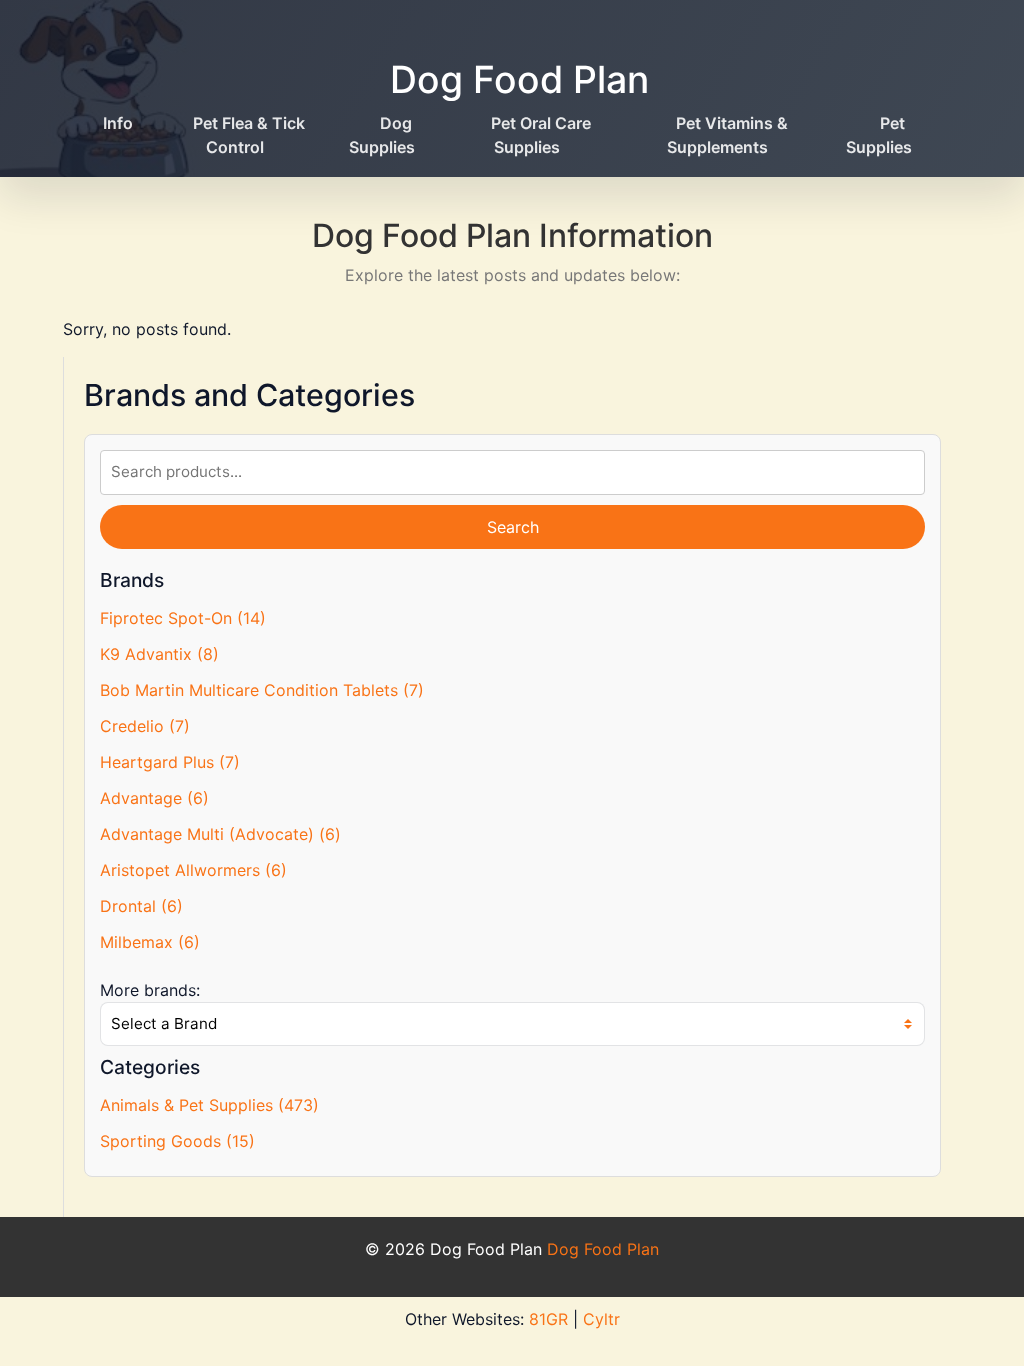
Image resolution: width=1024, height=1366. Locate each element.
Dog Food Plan (519, 79)
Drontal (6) (141, 906)
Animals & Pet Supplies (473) (209, 1105)
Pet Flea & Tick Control (249, 135)
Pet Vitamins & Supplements (727, 135)
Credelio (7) (145, 726)
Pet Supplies (879, 135)
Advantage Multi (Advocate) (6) (220, 834)
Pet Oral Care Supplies (541, 135)
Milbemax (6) (150, 942)
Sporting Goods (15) (177, 1141)
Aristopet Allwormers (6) (193, 870)
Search (513, 527)
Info (118, 123)
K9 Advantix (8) (159, 654)
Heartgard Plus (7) (170, 762)
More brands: (150, 990)
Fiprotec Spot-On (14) (183, 618)
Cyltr (601, 1319)
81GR (548, 1319)
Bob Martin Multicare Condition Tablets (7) (262, 690)
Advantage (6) (154, 798)
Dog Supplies (382, 135)
